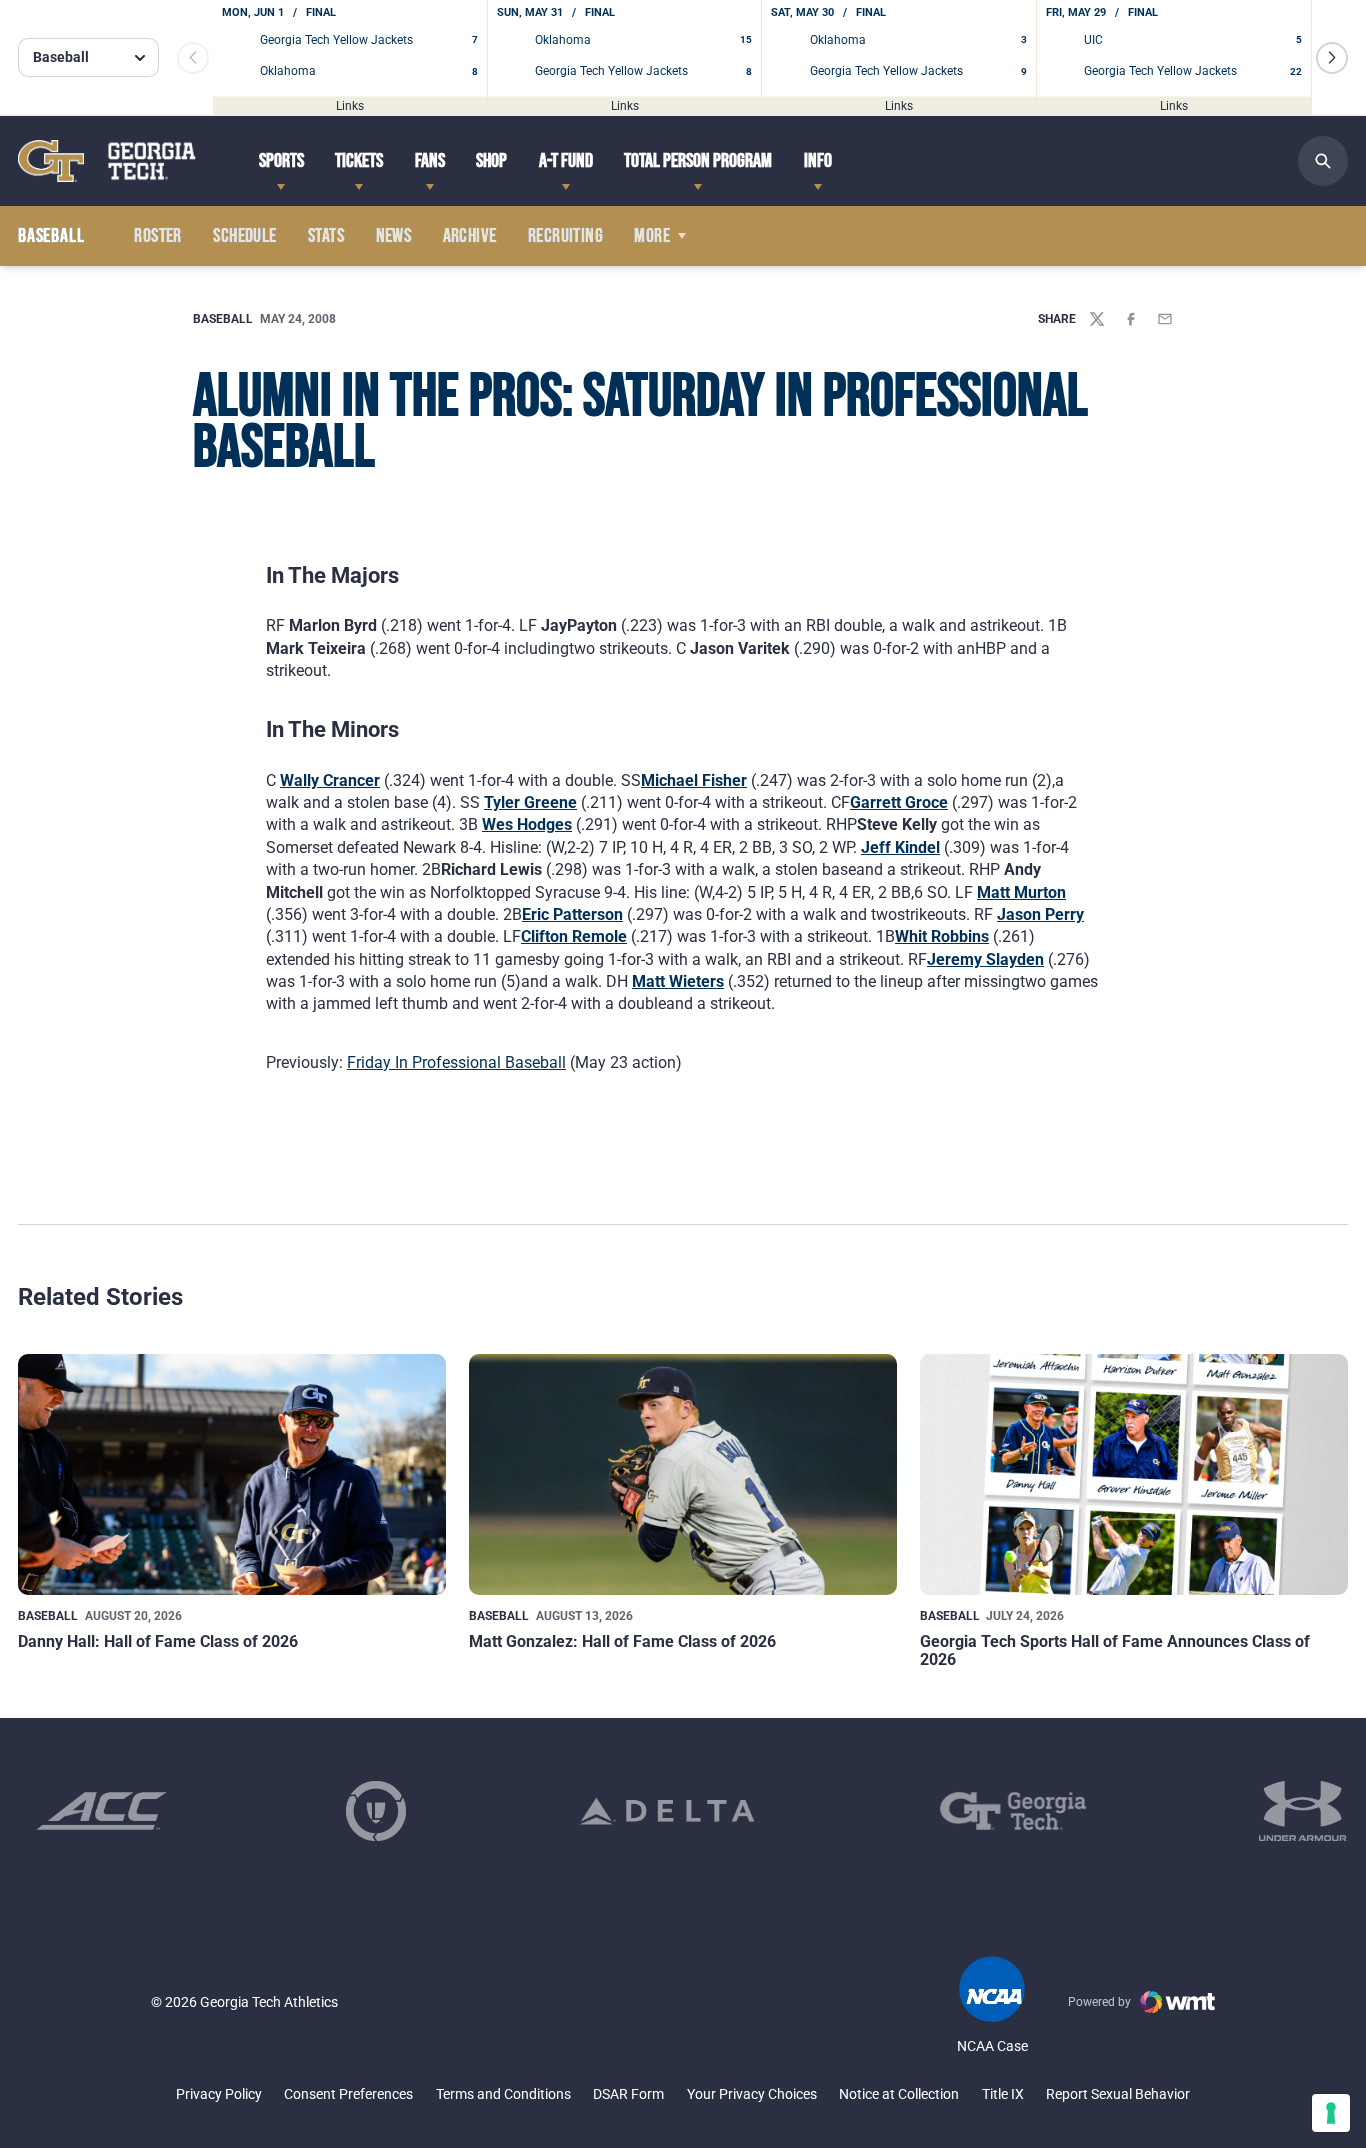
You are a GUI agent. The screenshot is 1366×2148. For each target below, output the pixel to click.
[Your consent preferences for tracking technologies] (1331, 2113)
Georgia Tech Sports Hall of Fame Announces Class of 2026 (1115, 1650)
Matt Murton (1021, 892)
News (394, 236)
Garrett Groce (899, 802)
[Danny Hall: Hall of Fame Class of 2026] (232, 1474)
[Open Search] (1323, 161)
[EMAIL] (1165, 319)
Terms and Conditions (503, 2094)
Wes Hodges (527, 824)
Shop (491, 161)
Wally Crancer (330, 780)
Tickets (359, 161)
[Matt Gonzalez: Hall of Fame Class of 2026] (683, 1474)
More (652, 236)
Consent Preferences (348, 2094)
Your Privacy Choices (752, 2094)
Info (818, 161)
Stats (326, 236)
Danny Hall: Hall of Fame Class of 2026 (158, 1641)
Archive (470, 236)
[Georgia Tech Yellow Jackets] (107, 160)
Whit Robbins (942, 936)
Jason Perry (1040, 914)
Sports (281, 161)
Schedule (244, 236)
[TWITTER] (1097, 319)
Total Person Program (698, 161)
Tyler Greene (530, 802)
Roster (157, 236)
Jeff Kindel (900, 847)
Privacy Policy (219, 2094)
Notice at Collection (899, 2094)
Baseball (223, 319)
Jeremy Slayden (985, 959)
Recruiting (565, 236)
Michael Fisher (694, 780)
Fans (430, 161)
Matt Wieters (678, 981)
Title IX (1003, 2094)
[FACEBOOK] (1131, 319)
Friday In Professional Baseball (456, 1062)
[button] (1332, 58)
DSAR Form (628, 2094)
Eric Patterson (572, 914)
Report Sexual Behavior (1118, 2094)
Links (350, 105)
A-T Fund (566, 161)
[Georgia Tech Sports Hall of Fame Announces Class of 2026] (1134, 1474)
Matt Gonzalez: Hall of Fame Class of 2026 (622, 1641)
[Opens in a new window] (101, 1811)
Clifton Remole (574, 936)
